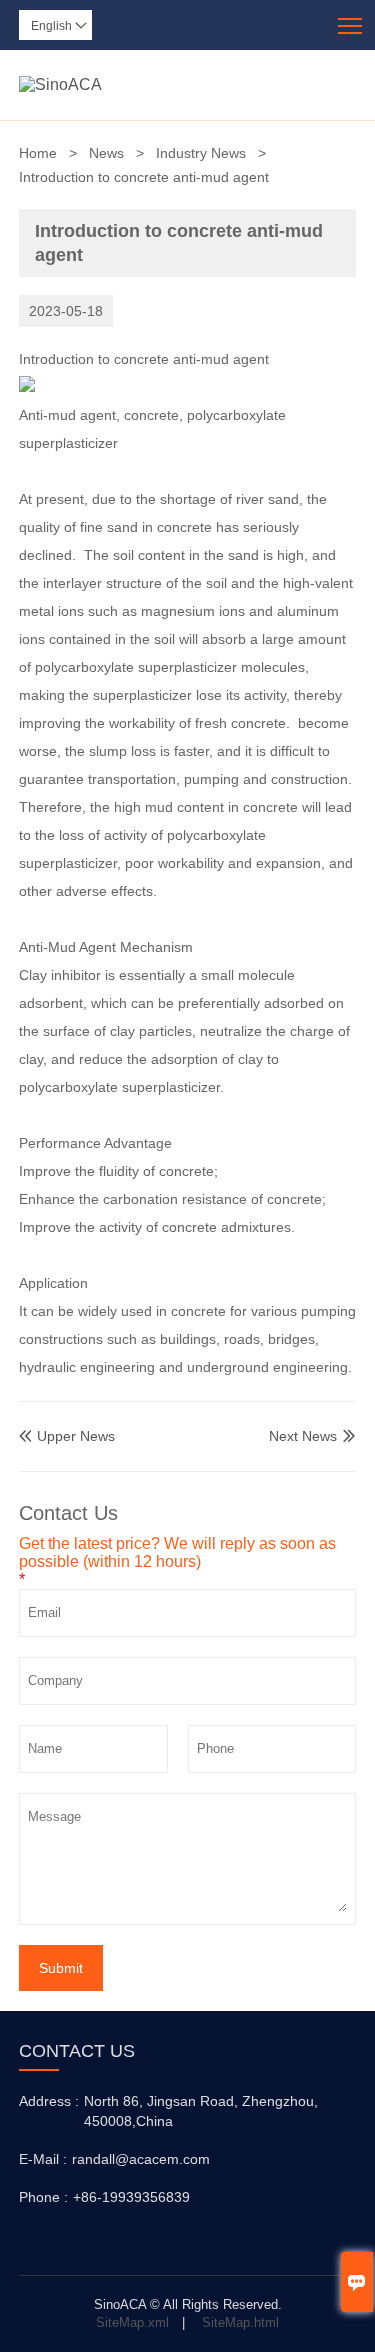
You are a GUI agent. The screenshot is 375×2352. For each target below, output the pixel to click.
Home (38, 153)
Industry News (201, 153)
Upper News (67, 1436)
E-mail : (43, 2159)
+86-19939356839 (131, 2197)
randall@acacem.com (141, 2159)
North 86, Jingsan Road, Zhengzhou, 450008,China (201, 2111)
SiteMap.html (240, 2322)
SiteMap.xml (132, 2322)
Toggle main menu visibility (350, 24)
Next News (303, 1436)
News (106, 153)
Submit (61, 1968)
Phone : (43, 2197)
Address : (49, 2101)
